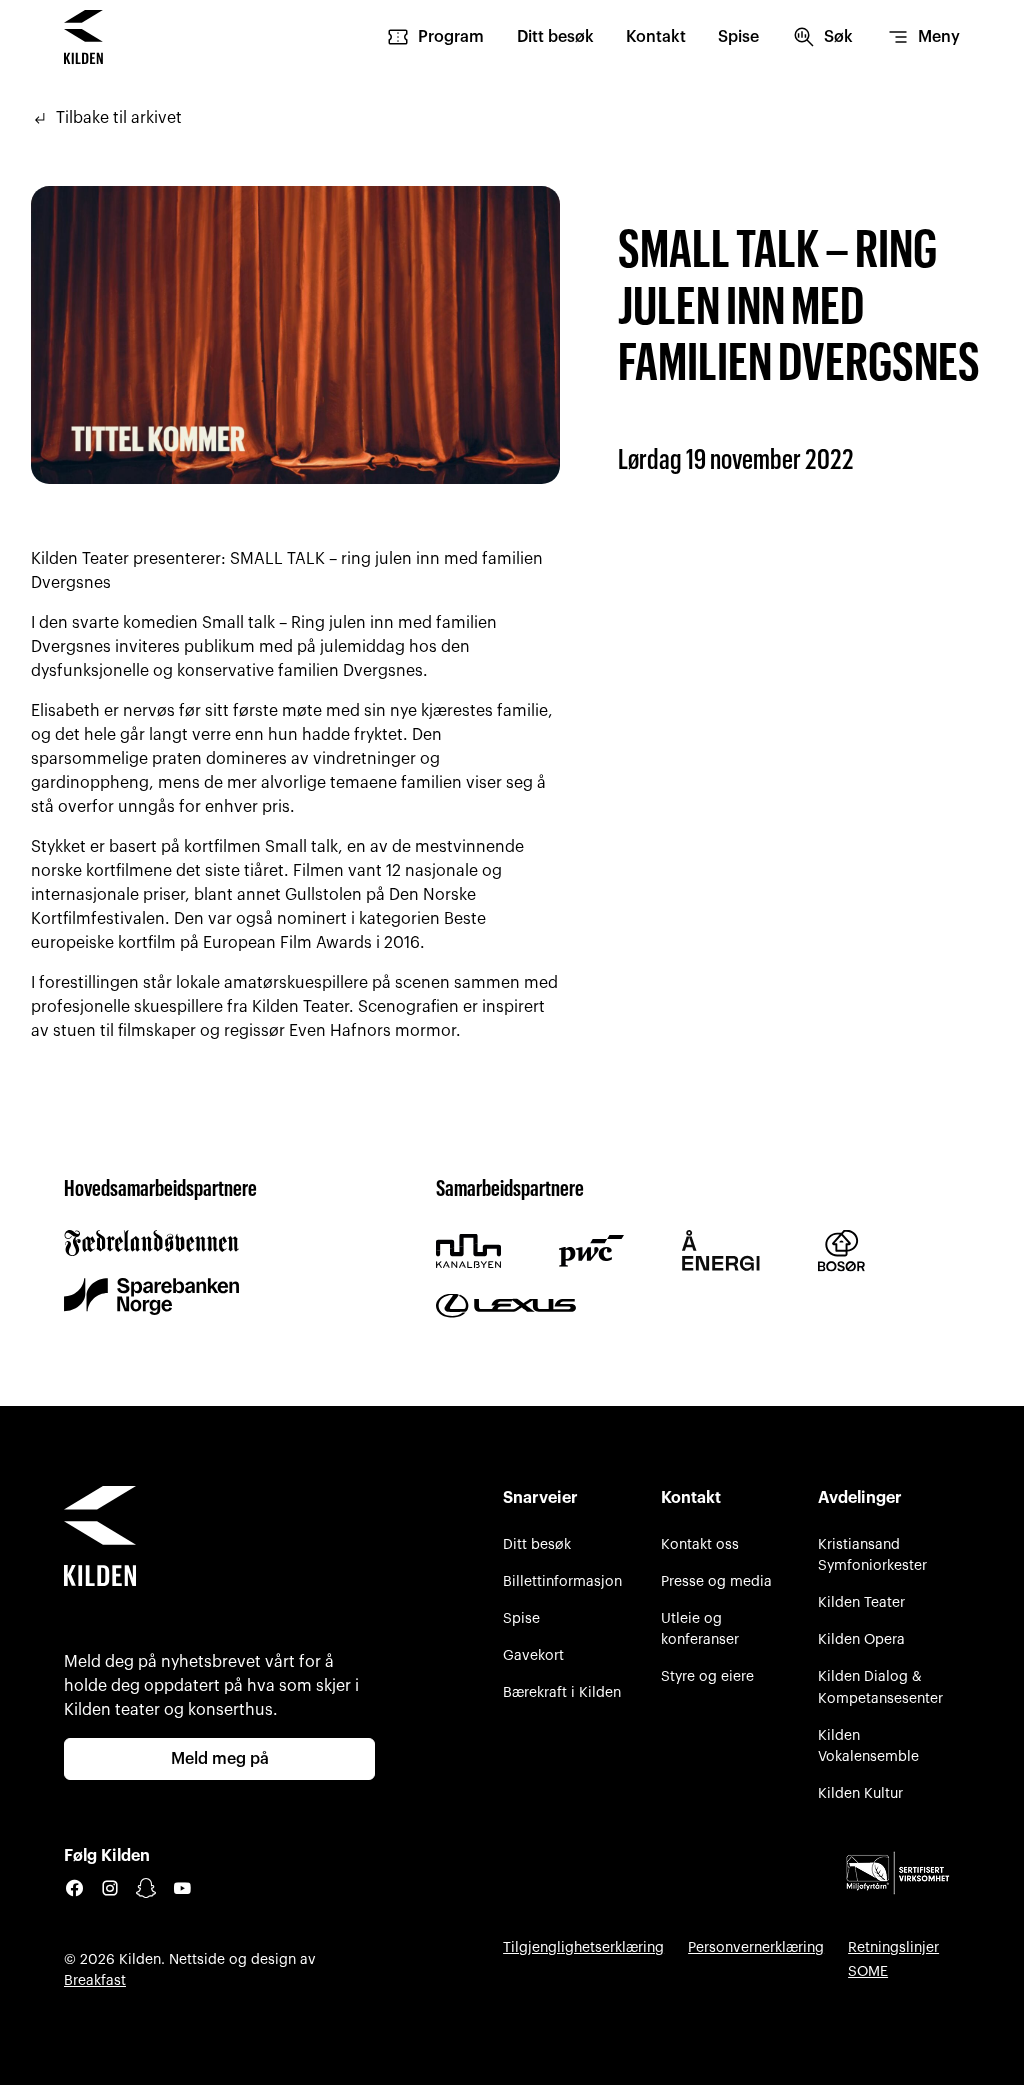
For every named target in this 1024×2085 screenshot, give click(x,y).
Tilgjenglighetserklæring (583, 1947)
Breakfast (95, 1980)
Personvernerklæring (756, 1947)
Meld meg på (220, 1759)
